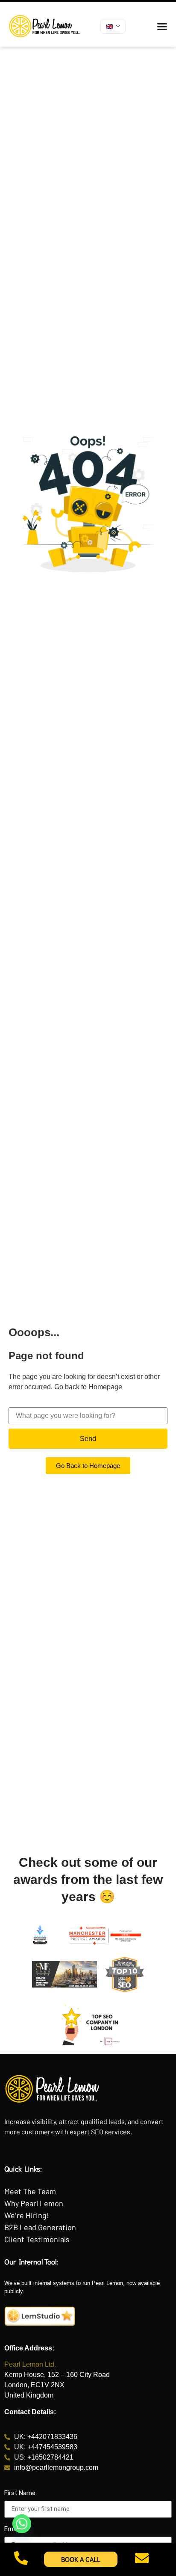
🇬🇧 (110, 26)
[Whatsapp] (22, 2524)
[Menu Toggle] (162, 26)
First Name (20, 2493)
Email (12, 2529)
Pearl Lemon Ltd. (30, 2364)
